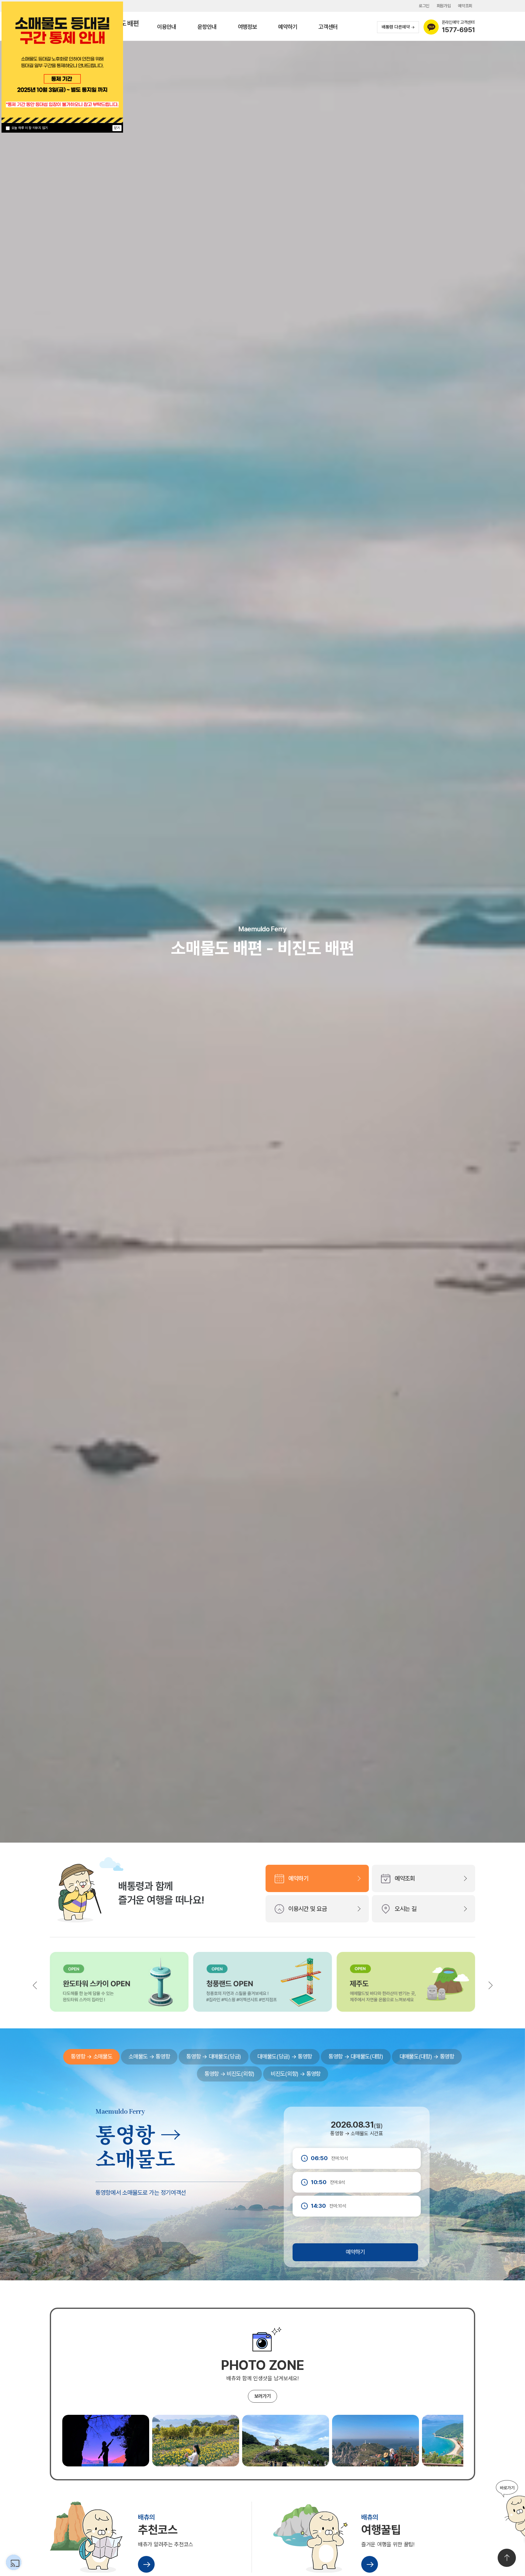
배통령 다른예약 (396, 27)
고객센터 (328, 27)
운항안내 (207, 27)
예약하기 (288, 27)
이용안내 (167, 27)
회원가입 (444, 6)
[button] (490, 1985)
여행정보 (247, 27)
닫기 (117, 128)
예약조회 (465, 6)
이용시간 (307, 1909)
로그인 (424, 6)
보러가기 (263, 2396)
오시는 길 (406, 1909)
